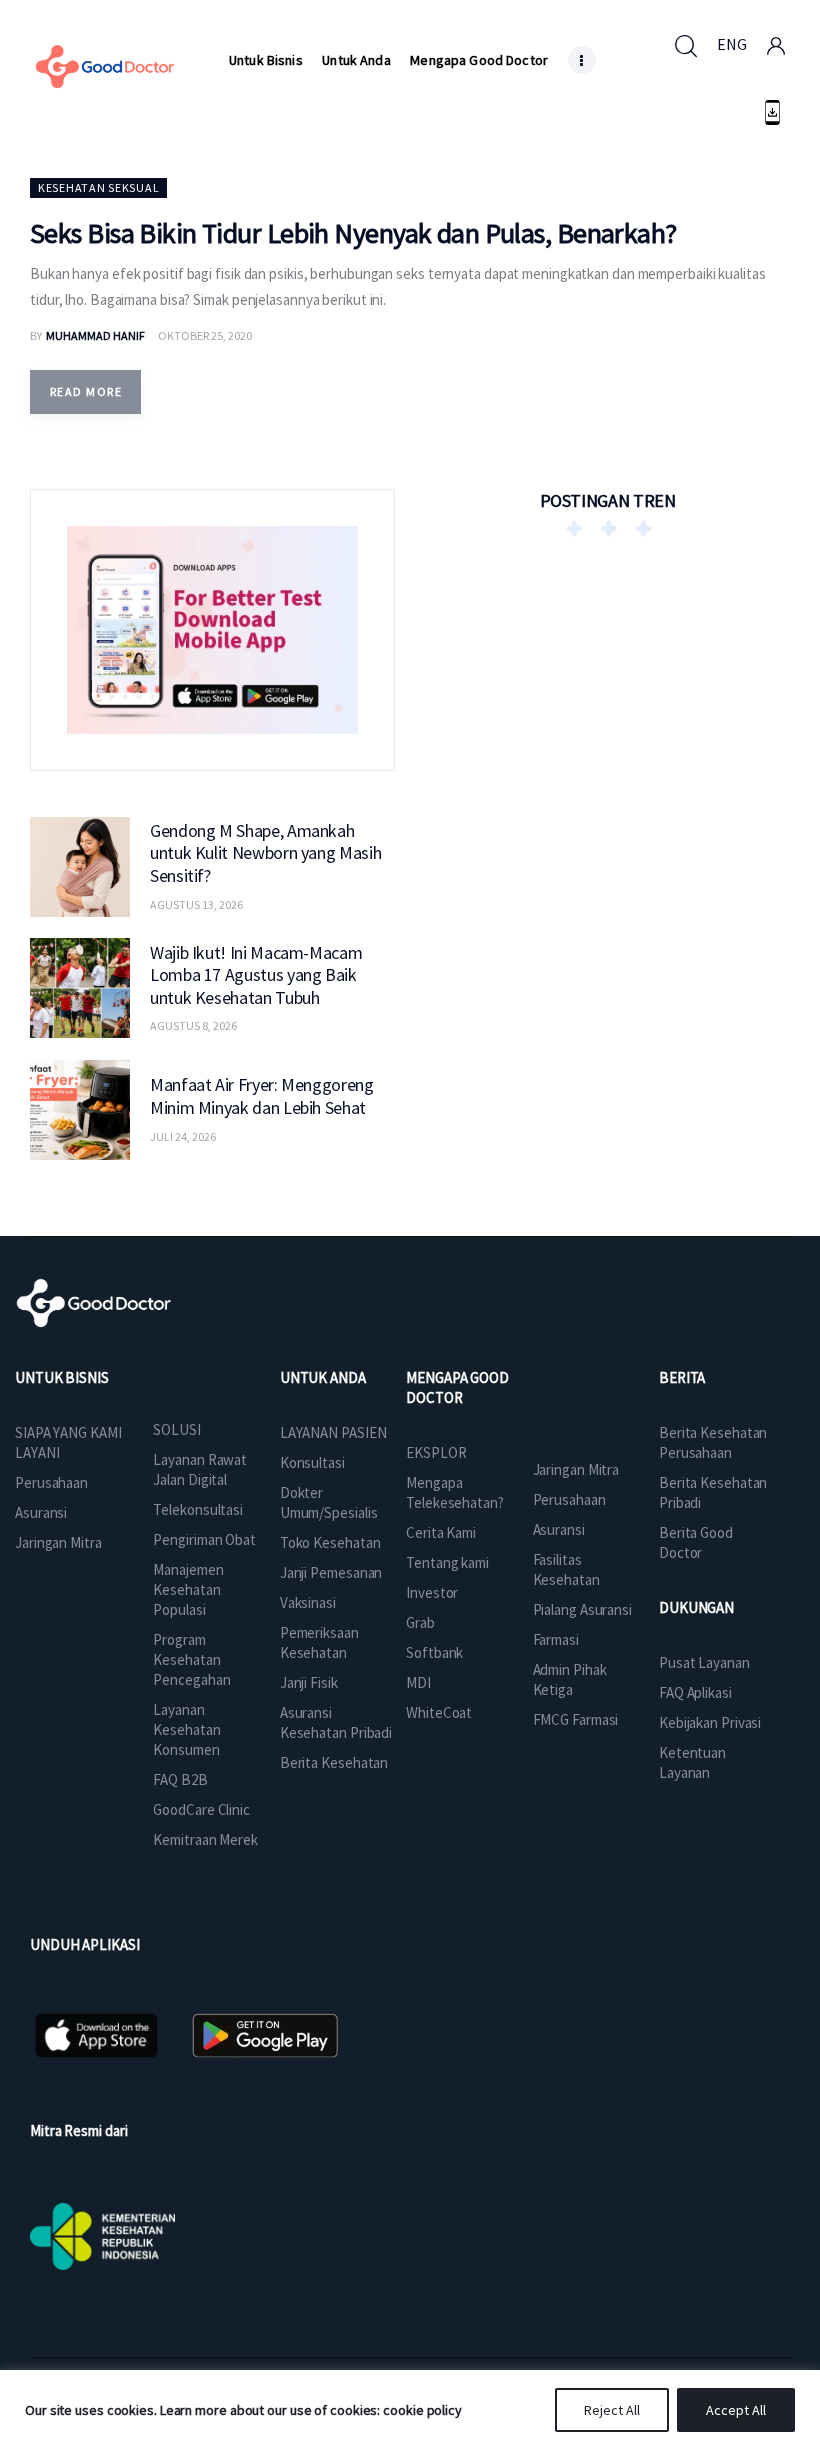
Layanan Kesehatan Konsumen (186, 1729)
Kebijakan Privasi (710, 1722)
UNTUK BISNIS (62, 1377)
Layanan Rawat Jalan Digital (200, 1469)
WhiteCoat (439, 1712)
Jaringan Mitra (58, 1542)
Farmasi (556, 1639)
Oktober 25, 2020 (205, 335)
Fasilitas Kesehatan (566, 1569)
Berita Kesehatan (334, 1762)
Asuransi (41, 1512)
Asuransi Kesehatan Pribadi (336, 1722)
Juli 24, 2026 (183, 1136)
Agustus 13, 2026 (196, 904)
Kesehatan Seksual (98, 187)
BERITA (682, 1377)
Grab (420, 1622)
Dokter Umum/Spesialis (329, 1502)
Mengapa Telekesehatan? (455, 1492)
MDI (418, 1682)
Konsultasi (312, 1462)
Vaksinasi (308, 1602)
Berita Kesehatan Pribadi (713, 1492)
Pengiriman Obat (204, 1539)
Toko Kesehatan (330, 1542)
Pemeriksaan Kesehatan (319, 1642)
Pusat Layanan (704, 1662)
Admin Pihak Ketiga (570, 1679)
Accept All (736, 2410)
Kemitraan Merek (205, 1839)
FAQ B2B (180, 1779)
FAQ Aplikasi (695, 1692)
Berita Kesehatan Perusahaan (713, 1442)
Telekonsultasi (198, 1509)
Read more (86, 391)
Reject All (612, 2410)
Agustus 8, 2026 (193, 1025)
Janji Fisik (309, 1682)
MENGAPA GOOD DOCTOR (457, 1387)
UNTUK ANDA (323, 1377)
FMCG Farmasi (576, 1719)
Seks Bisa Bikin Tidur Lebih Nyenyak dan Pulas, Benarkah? (353, 233)
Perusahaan (51, 1482)
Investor (432, 1592)
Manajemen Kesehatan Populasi (188, 1589)
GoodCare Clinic (201, 1809)
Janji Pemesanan (331, 1572)
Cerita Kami (441, 1532)
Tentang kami (447, 1562)
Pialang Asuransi (582, 1609)
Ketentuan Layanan (692, 1762)
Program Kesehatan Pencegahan (191, 1659)
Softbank (434, 1652)
